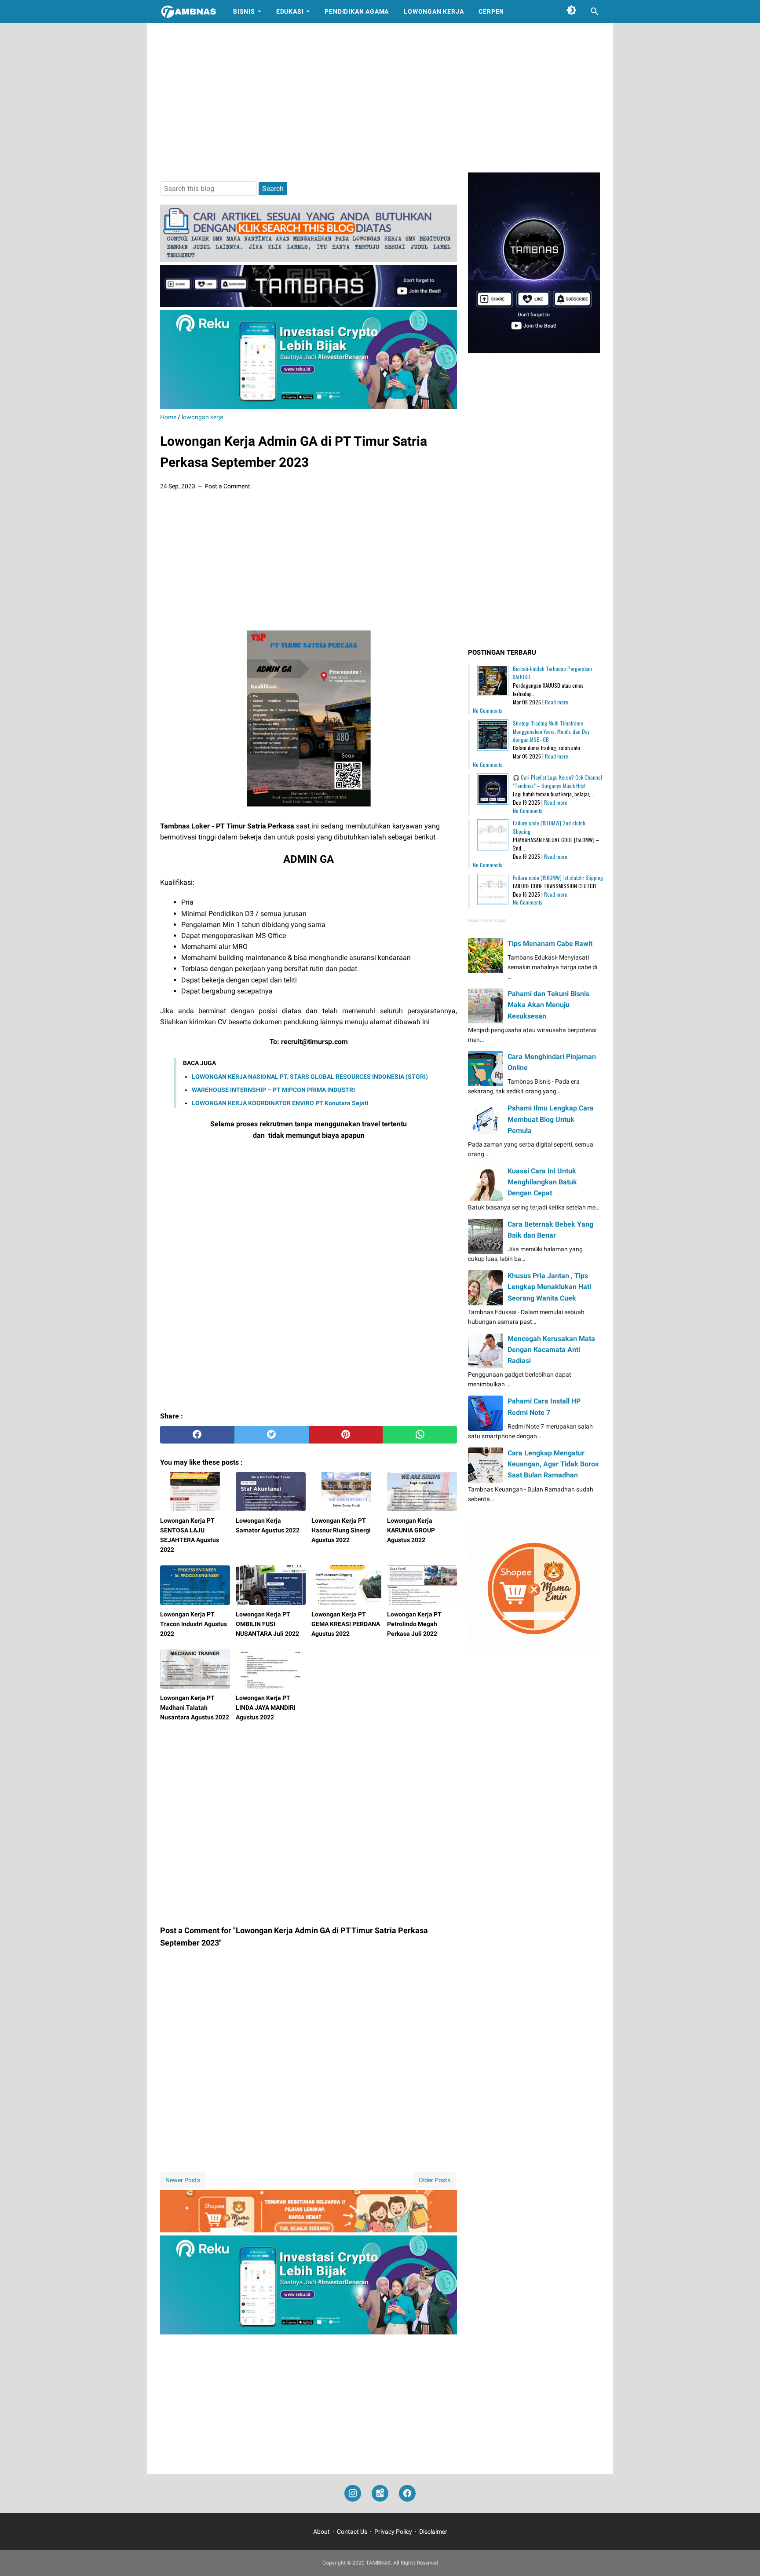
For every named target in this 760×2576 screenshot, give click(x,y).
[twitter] (272, 1435)
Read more (557, 702)
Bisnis (244, 11)
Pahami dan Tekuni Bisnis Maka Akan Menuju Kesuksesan (548, 1005)
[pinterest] (346, 1435)
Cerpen (491, 11)
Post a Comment (227, 486)
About (322, 2532)
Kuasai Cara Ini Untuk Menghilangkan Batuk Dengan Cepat (542, 1182)
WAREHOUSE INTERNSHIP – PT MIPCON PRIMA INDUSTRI (273, 1090)
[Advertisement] (380, 98)
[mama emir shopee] (309, 2230)
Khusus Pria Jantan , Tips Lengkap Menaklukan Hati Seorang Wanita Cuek (549, 1287)
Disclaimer (433, 2532)
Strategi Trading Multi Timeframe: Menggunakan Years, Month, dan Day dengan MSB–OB (551, 731)
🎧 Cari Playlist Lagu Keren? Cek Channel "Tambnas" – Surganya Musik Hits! (557, 781)
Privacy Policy (393, 2532)
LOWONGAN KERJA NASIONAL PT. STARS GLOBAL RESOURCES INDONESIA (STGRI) (310, 1077)
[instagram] (353, 2494)
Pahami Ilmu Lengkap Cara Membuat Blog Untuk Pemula (551, 1119)
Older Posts (435, 2180)
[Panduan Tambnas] (309, 259)
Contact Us (352, 2532)
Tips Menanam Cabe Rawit (550, 944)
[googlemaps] (380, 2494)
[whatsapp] (420, 1435)
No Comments (488, 710)
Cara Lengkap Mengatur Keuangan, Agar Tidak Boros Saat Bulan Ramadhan (553, 1464)
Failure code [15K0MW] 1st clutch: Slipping (558, 878)
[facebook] (197, 1435)
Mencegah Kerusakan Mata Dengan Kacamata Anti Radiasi (551, 1350)
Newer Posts (183, 2180)
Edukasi (290, 11)
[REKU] (309, 407)
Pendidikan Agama (357, 11)
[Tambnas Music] (309, 305)
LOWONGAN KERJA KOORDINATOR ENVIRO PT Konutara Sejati (280, 1103)
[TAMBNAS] (188, 11)
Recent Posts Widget (487, 920)
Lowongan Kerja (434, 11)
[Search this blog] (595, 11)
